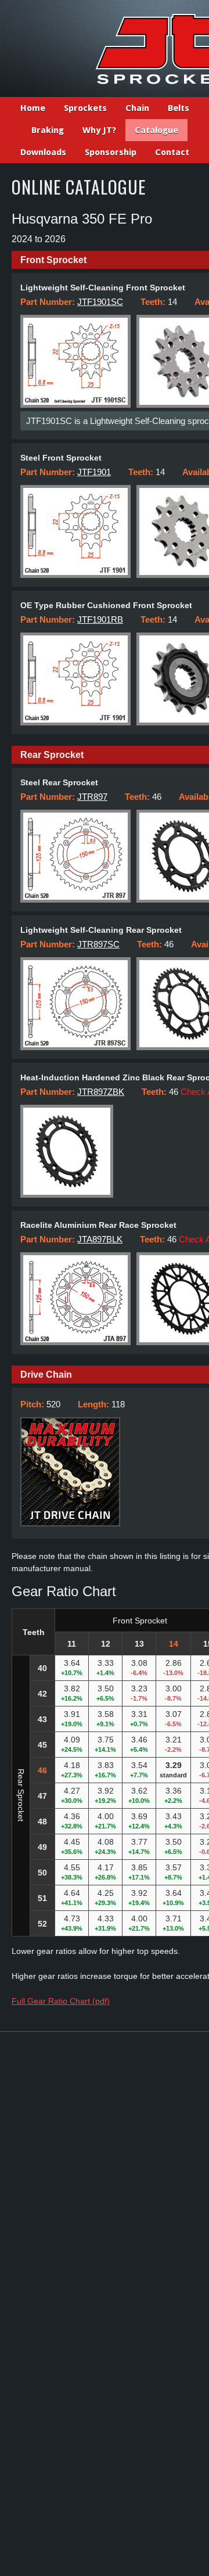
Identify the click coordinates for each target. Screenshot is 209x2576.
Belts (179, 108)
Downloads (43, 152)
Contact (172, 152)
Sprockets (85, 108)
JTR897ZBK (101, 1092)
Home (33, 108)
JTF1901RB (100, 619)
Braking (48, 130)
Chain (137, 108)
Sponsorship (111, 152)
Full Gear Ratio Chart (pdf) (61, 2001)
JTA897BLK (100, 1239)
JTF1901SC (100, 302)
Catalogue (156, 130)
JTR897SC (98, 944)
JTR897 (92, 797)
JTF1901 (94, 472)
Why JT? (99, 130)
